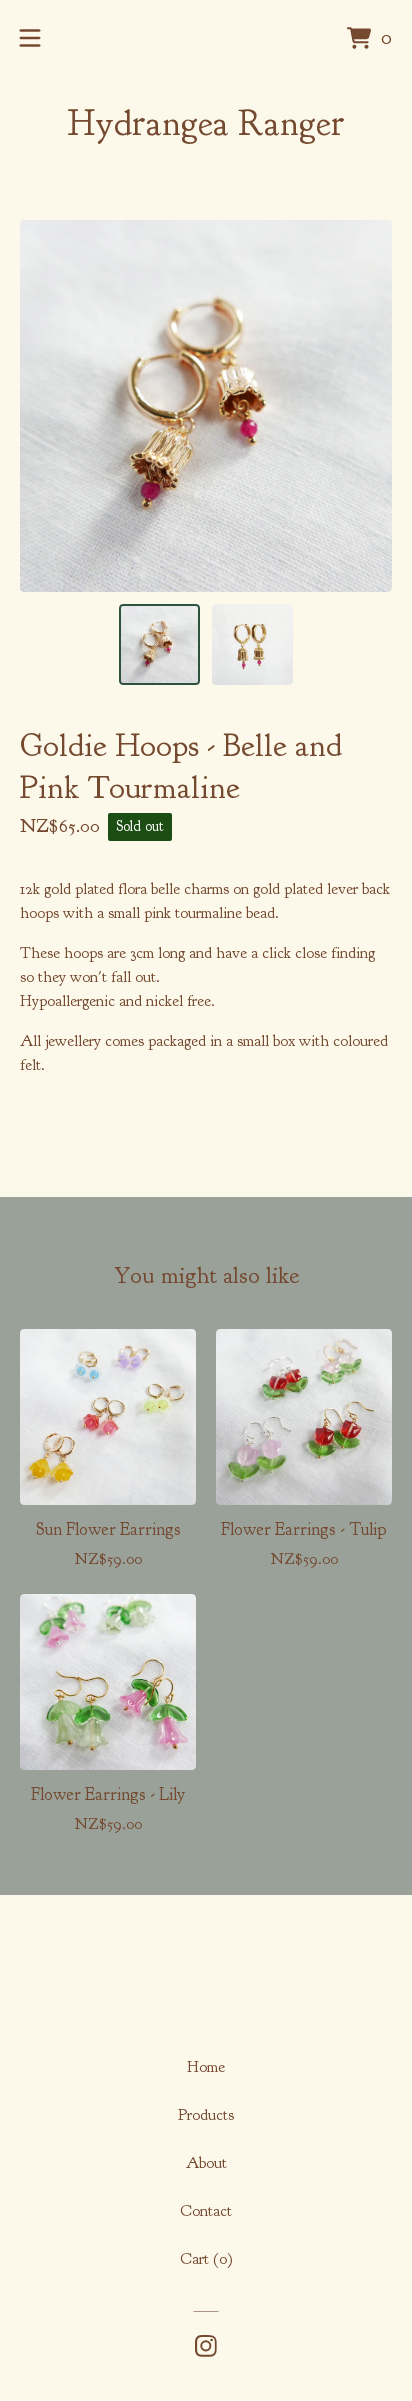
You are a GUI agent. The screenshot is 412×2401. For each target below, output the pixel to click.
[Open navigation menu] (30, 38)
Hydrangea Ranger (206, 123)
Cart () (206, 2259)
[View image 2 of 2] (252, 644)
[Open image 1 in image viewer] (206, 406)
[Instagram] (206, 2346)
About (206, 2163)
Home (206, 2067)
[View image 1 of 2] (159, 644)
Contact (206, 2211)
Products (206, 2115)
